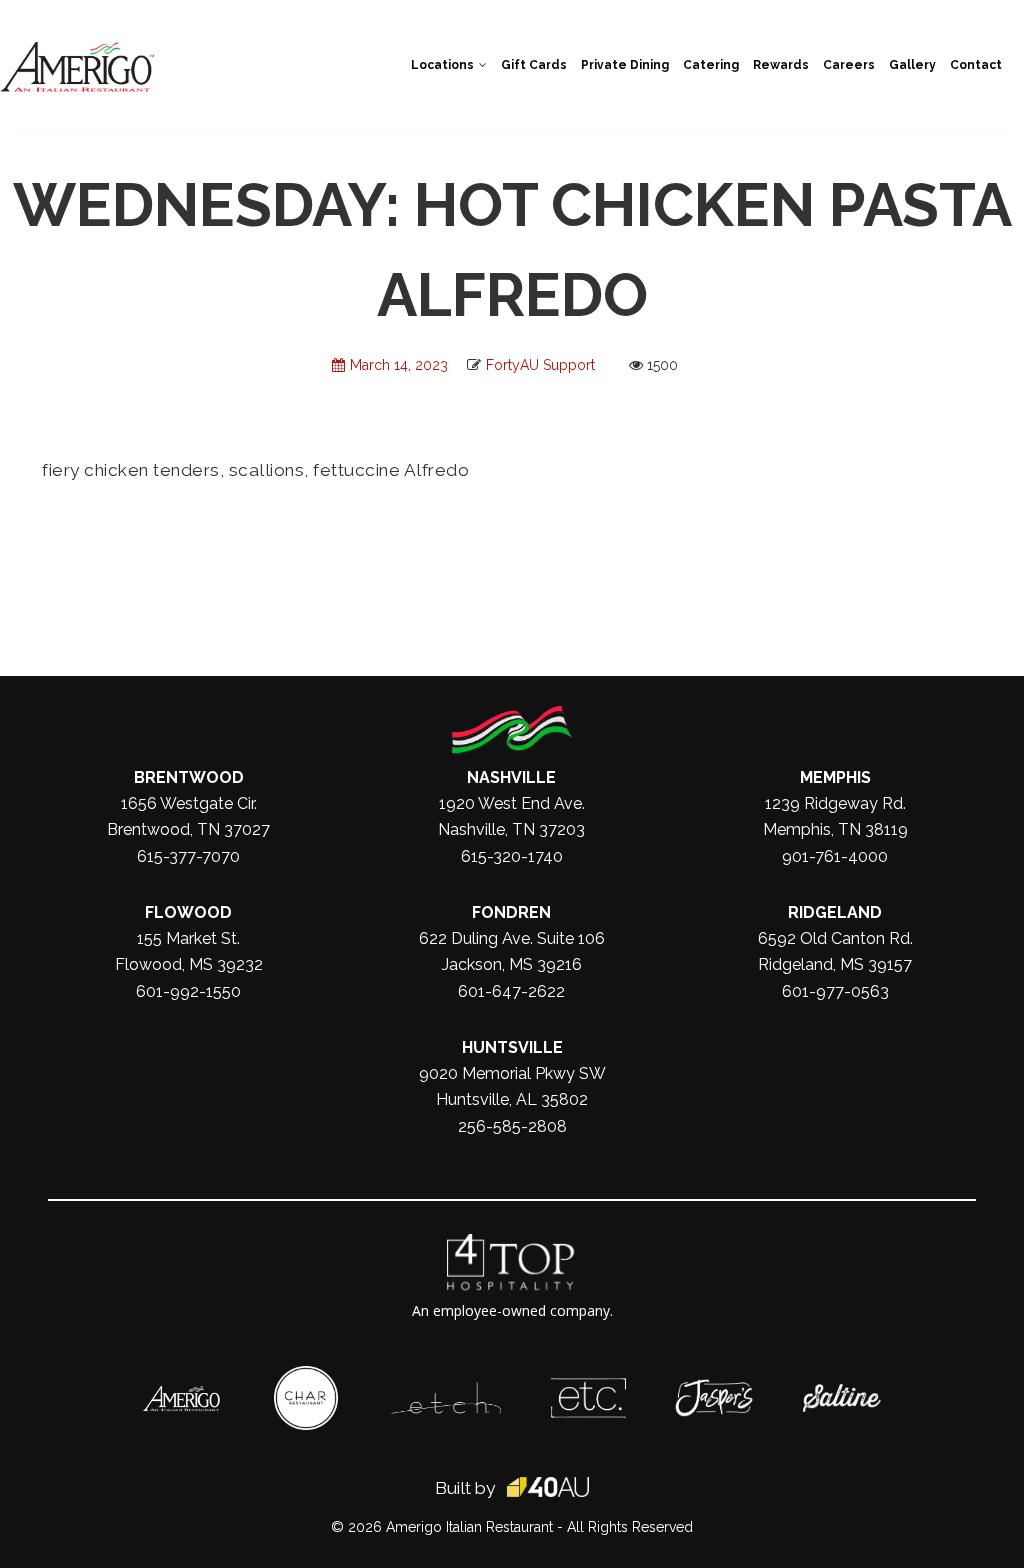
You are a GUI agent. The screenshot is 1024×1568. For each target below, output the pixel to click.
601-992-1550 (188, 991)
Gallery (912, 65)
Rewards (781, 65)
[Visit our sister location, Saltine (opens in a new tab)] (842, 1394)
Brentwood (189, 777)
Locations (442, 65)
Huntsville (512, 1047)
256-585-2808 (512, 1126)
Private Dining (625, 65)
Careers (849, 65)
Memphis (835, 777)
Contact (976, 65)
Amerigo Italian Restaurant (469, 1527)
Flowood (188, 912)
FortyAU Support (540, 365)
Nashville (511, 777)
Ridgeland (835, 912)
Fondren (511, 912)
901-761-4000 (835, 856)
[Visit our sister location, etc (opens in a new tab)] (588, 1388)
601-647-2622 (511, 991)
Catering (711, 65)
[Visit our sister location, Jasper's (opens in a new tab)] (714, 1389)
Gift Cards (534, 65)
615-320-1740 (512, 856)
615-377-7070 (188, 856)
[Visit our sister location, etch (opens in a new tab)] (446, 1392)
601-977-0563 (835, 991)
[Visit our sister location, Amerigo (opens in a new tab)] (182, 1396)
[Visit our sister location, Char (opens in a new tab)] (306, 1376)
